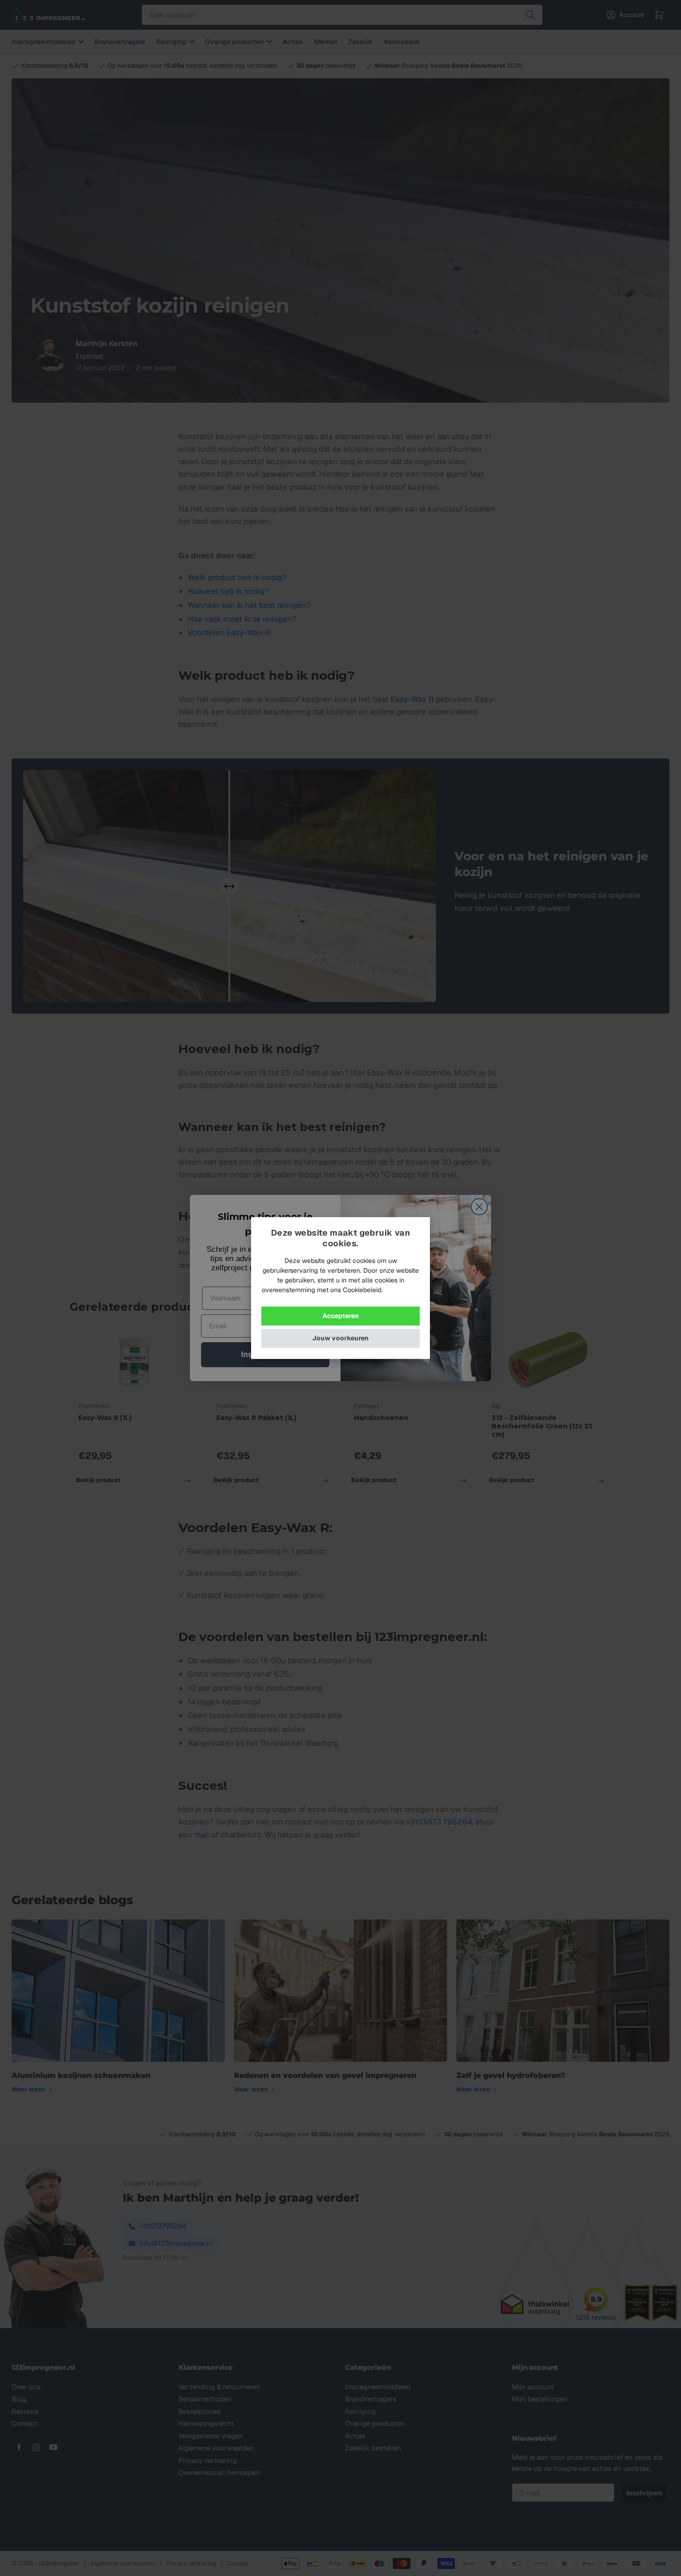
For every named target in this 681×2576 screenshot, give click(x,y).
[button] (340, 1338)
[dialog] (340, 1288)
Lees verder (402, 1290)
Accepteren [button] (341, 1316)
